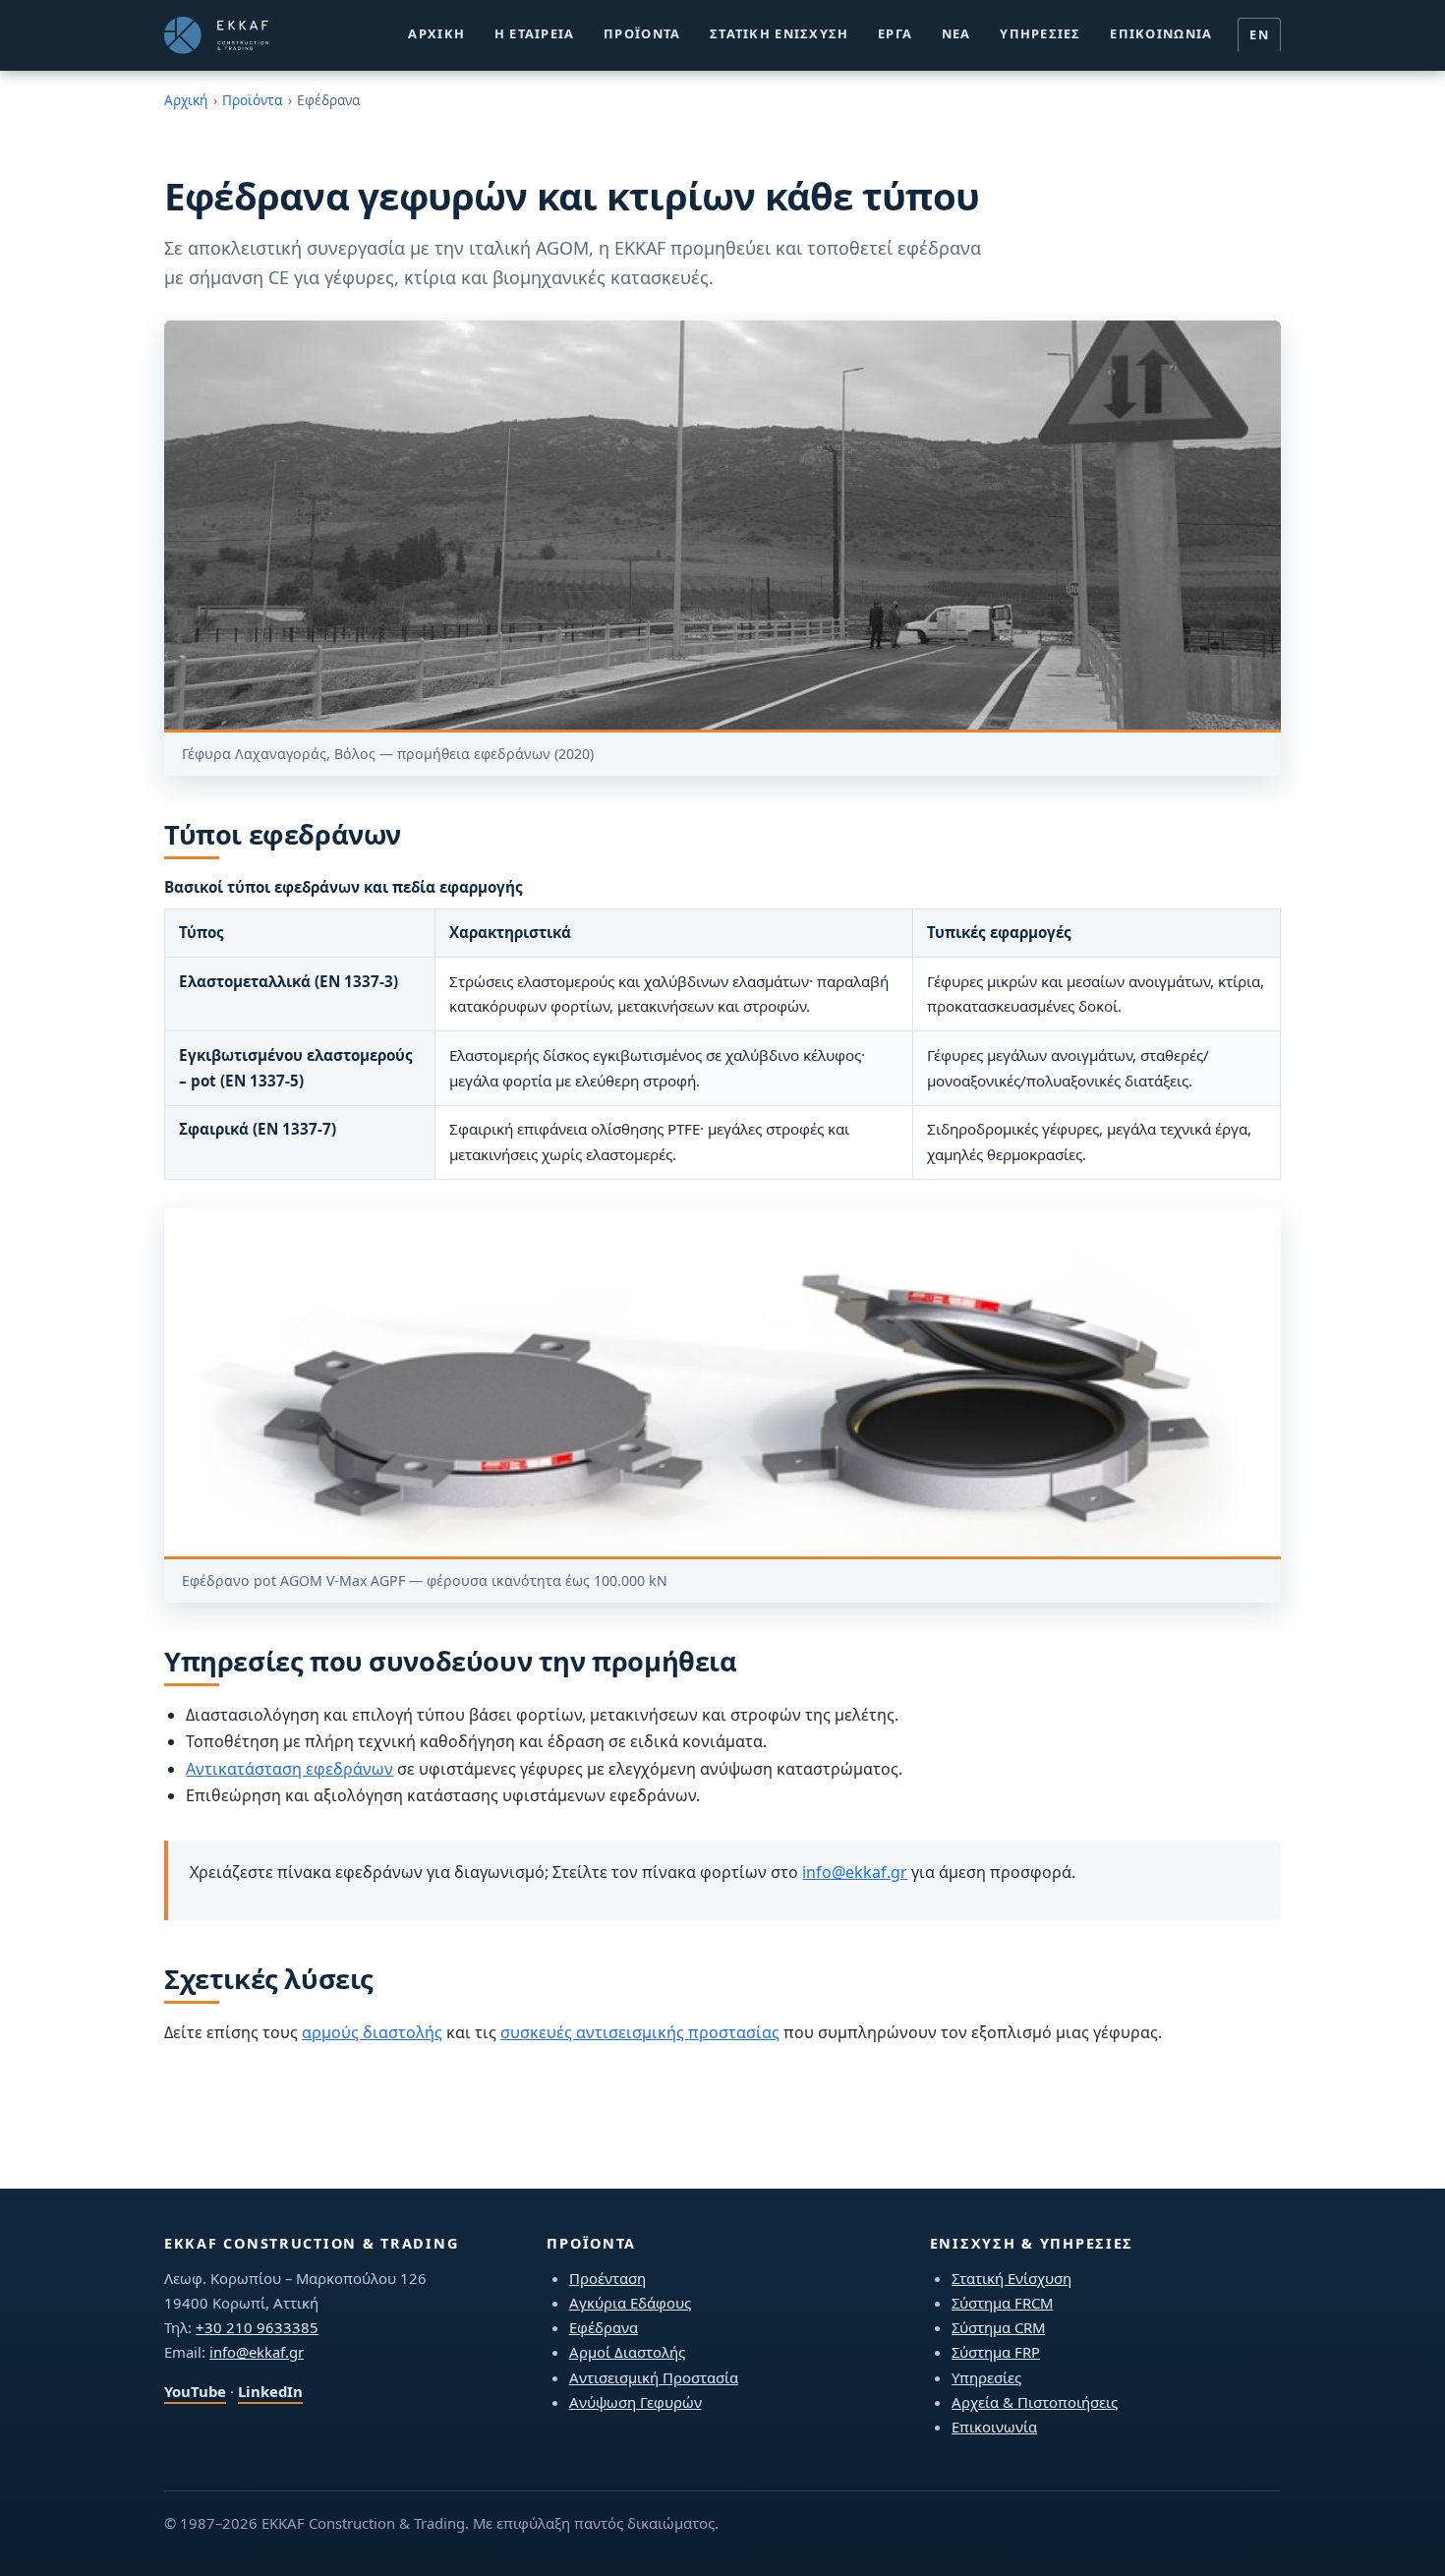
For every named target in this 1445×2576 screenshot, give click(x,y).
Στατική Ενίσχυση (779, 33)
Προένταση (607, 2278)
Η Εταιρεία (535, 33)
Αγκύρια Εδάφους (630, 2303)
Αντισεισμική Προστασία (654, 2377)
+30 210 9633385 (257, 2327)
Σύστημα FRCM (1002, 2303)
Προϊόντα (642, 33)
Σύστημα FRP (996, 2352)
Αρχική (436, 33)
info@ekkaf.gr (855, 1872)
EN (1259, 34)
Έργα (895, 33)
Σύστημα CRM (998, 2327)
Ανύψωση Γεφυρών (636, 2402)
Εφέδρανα (604, 2327)
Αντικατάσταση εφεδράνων (289, 1769)
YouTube (195, 2391)
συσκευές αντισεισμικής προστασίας (640, 2032)
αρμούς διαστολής (372, 2032)
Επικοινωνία (1161, 33)
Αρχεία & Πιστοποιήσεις (1035, 2402)
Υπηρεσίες (1040, 33)
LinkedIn (270, 2391)
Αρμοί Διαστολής (627, 2352)
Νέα (956, 33)
